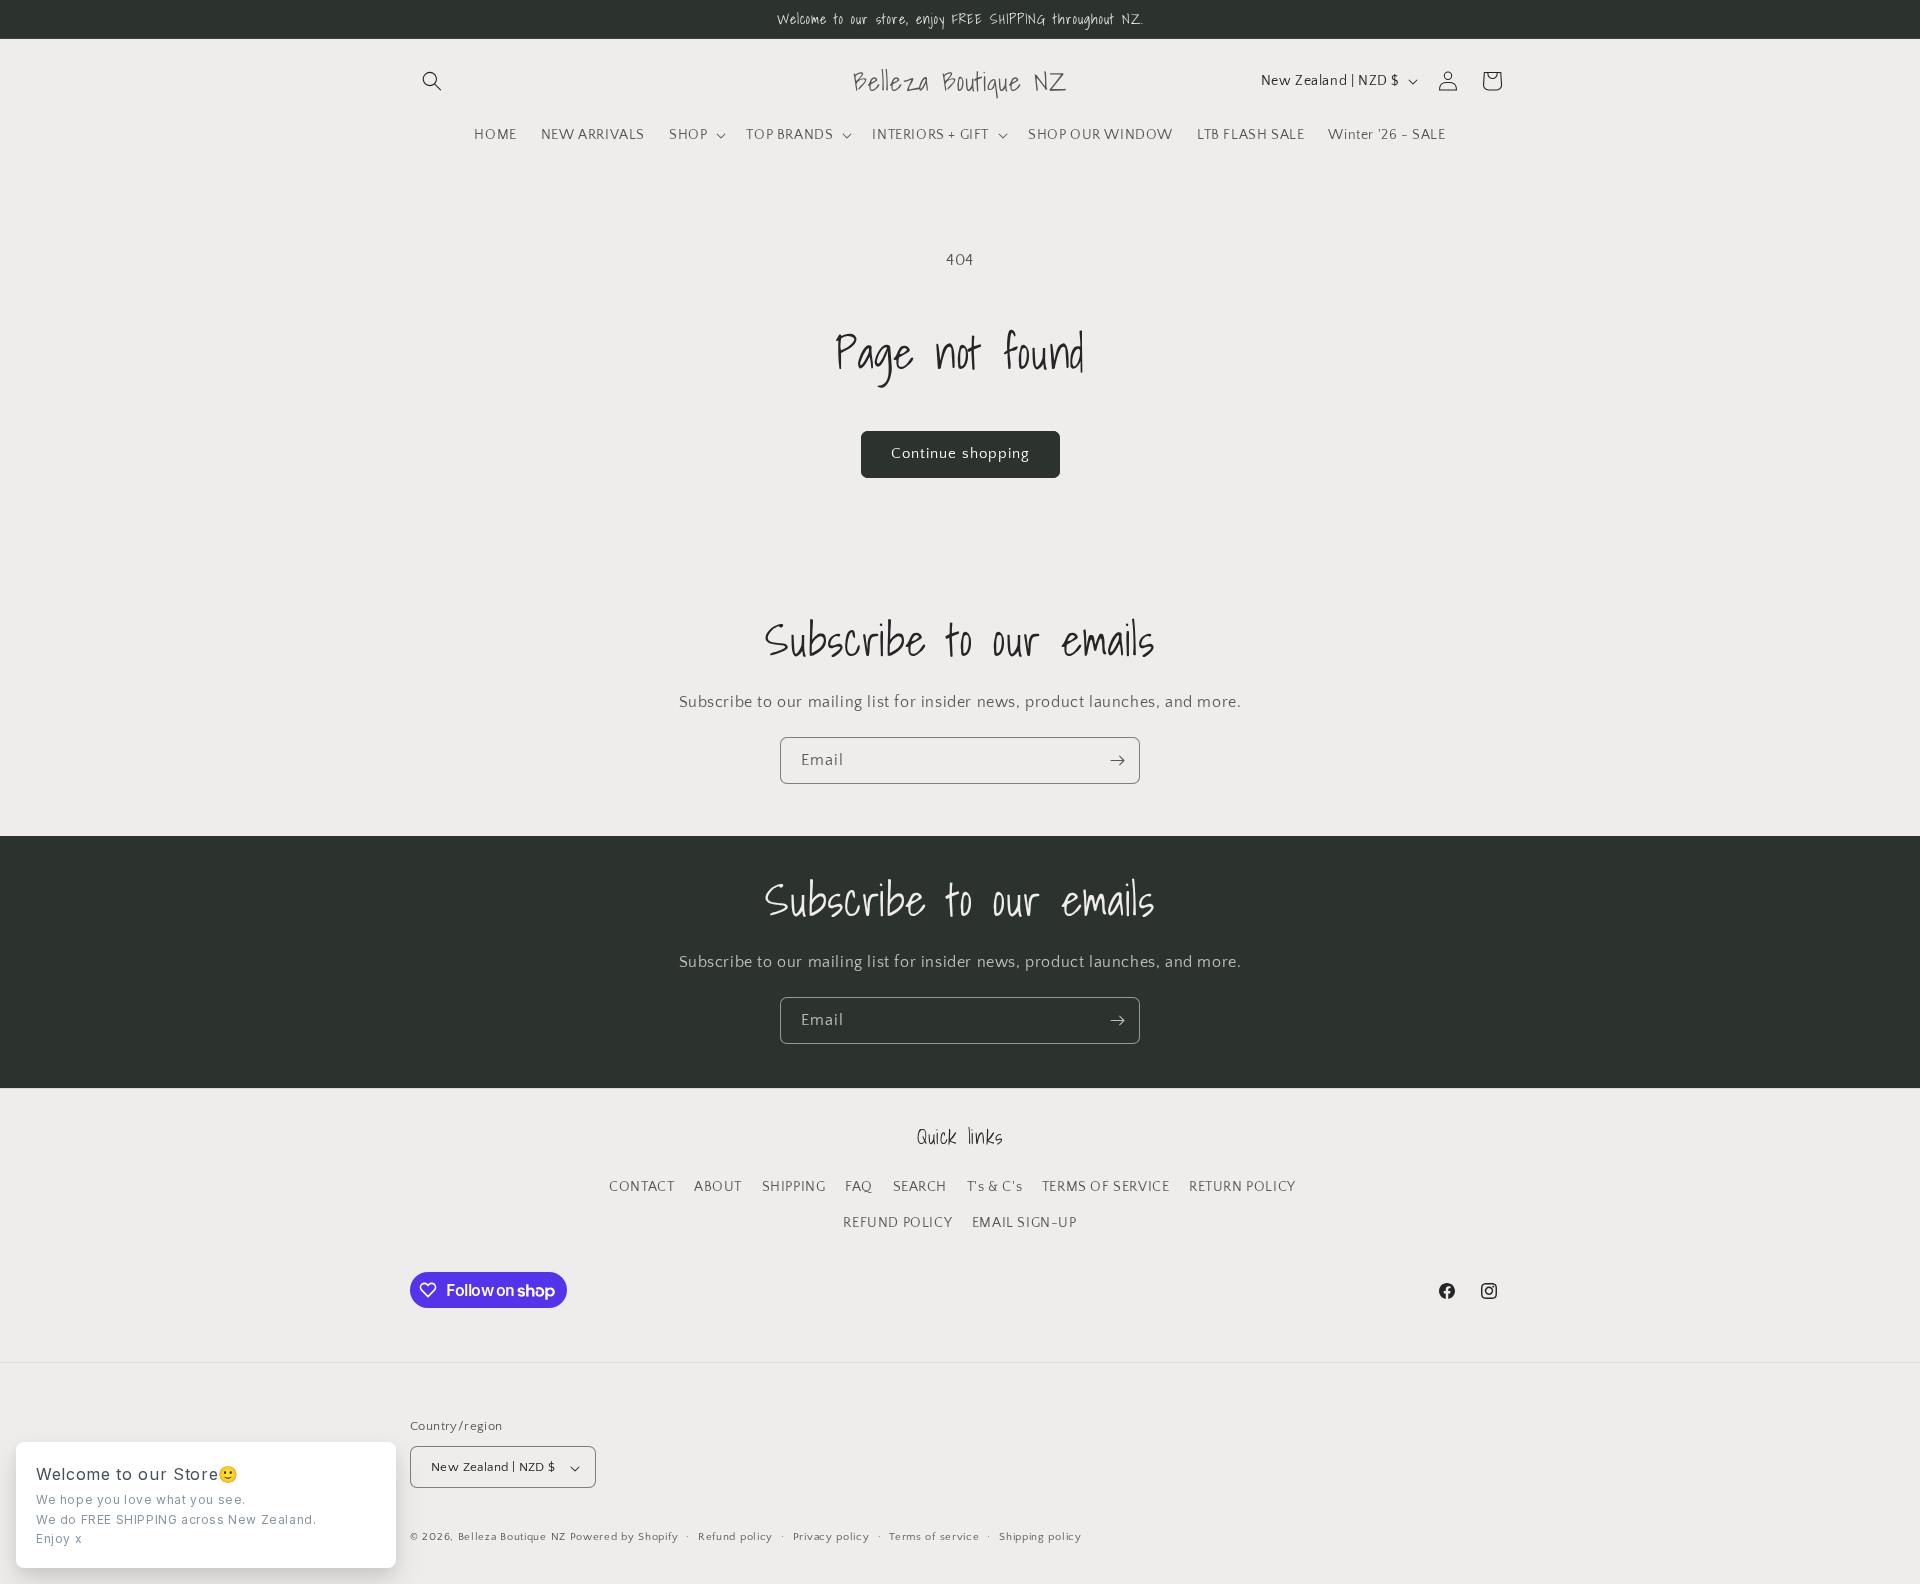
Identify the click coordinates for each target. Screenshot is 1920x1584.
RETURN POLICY (1242, 1187)
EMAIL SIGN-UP (1024, 1222)
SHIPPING (794, 1187)
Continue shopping (960, 453)
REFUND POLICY (897, 1222)
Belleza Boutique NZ (512, 1538)
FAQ (859, 1187)
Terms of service (934, 1537)
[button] (432, 81)
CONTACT (641, 1187)
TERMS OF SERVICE (1106, 1187)
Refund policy (735, 1537)
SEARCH (920, 1187)
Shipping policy (1040, 1537)
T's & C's (994, 1187)
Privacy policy (831, 1537)
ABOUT (718, 1187)
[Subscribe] (1117, 760)
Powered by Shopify (624, 1538)
